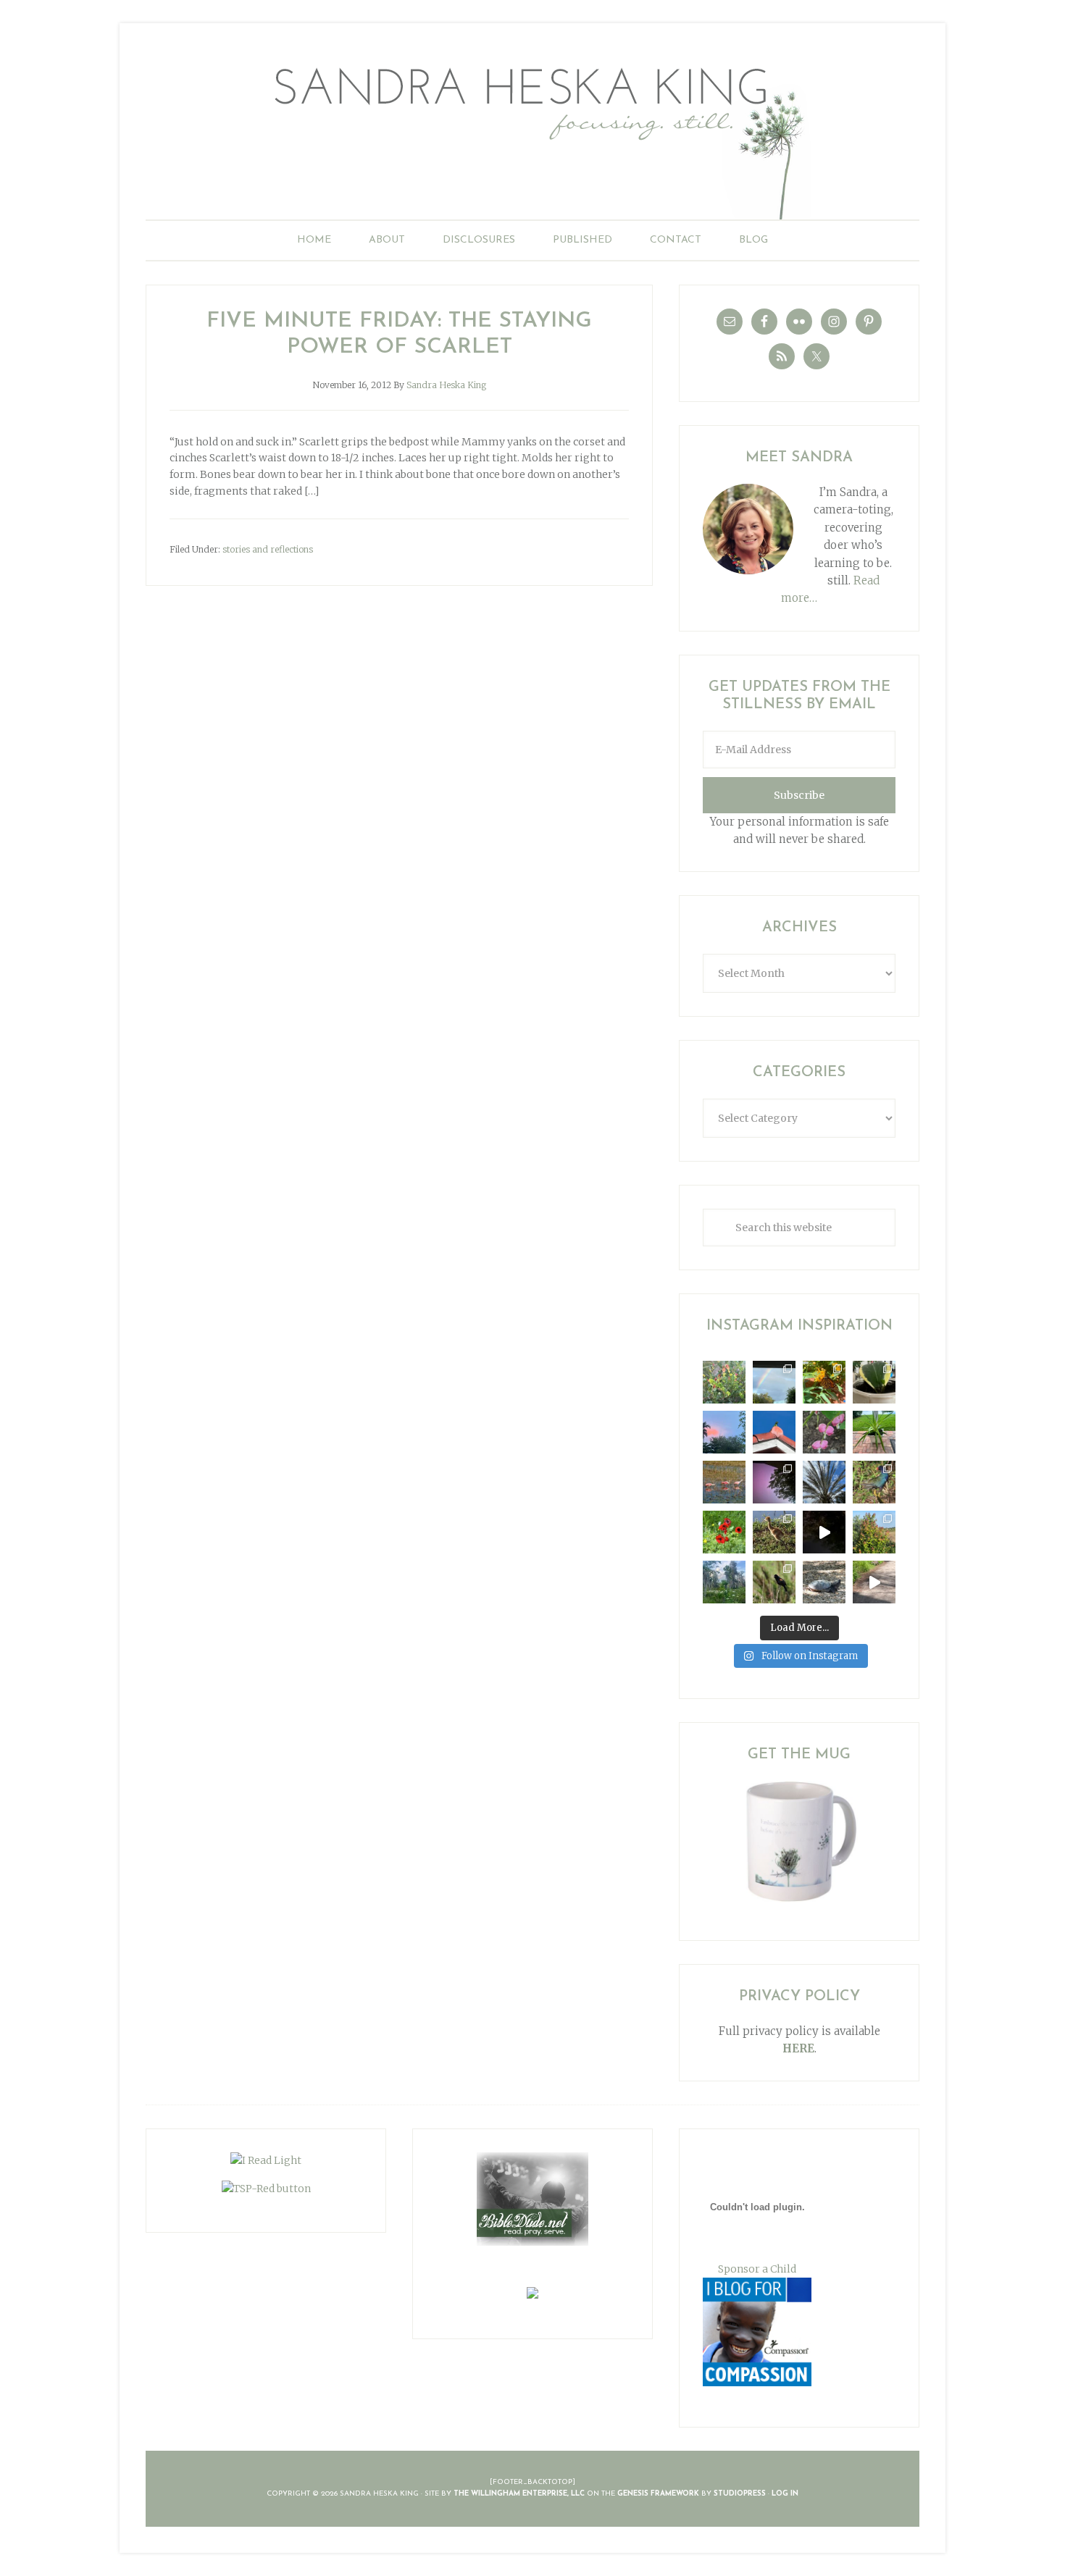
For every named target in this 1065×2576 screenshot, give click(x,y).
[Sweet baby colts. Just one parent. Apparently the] (774, 1532)
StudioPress (740, 2494)
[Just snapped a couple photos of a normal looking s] (774, 1482)
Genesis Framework (658, 2494)
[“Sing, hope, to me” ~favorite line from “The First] (724, 1532)
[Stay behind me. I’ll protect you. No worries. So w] (874, 1582)
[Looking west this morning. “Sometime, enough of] (724, 1432)
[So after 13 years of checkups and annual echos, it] (824, 1432)
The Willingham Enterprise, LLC (519, 2494)
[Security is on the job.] (774, 1432)
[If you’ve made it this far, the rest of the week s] (824, 1582)
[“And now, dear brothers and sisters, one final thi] (724, 1382)
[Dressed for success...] (874, 1482)
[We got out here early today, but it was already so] (724, 1482)
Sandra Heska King (532, 134)
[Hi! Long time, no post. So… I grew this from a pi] (874, 1432)
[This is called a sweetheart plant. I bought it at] (874, 1382)
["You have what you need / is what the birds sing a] (774, 1582)
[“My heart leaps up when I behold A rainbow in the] (774, 1382)
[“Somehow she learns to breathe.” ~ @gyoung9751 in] (724, 1582)
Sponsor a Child (757, 2269)
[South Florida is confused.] (874, 1532)
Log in (785, 2494)
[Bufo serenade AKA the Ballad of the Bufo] (824, 1532)
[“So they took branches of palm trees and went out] (824, 1482)
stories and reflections (268, 549)
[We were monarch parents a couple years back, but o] (824, 1382)
